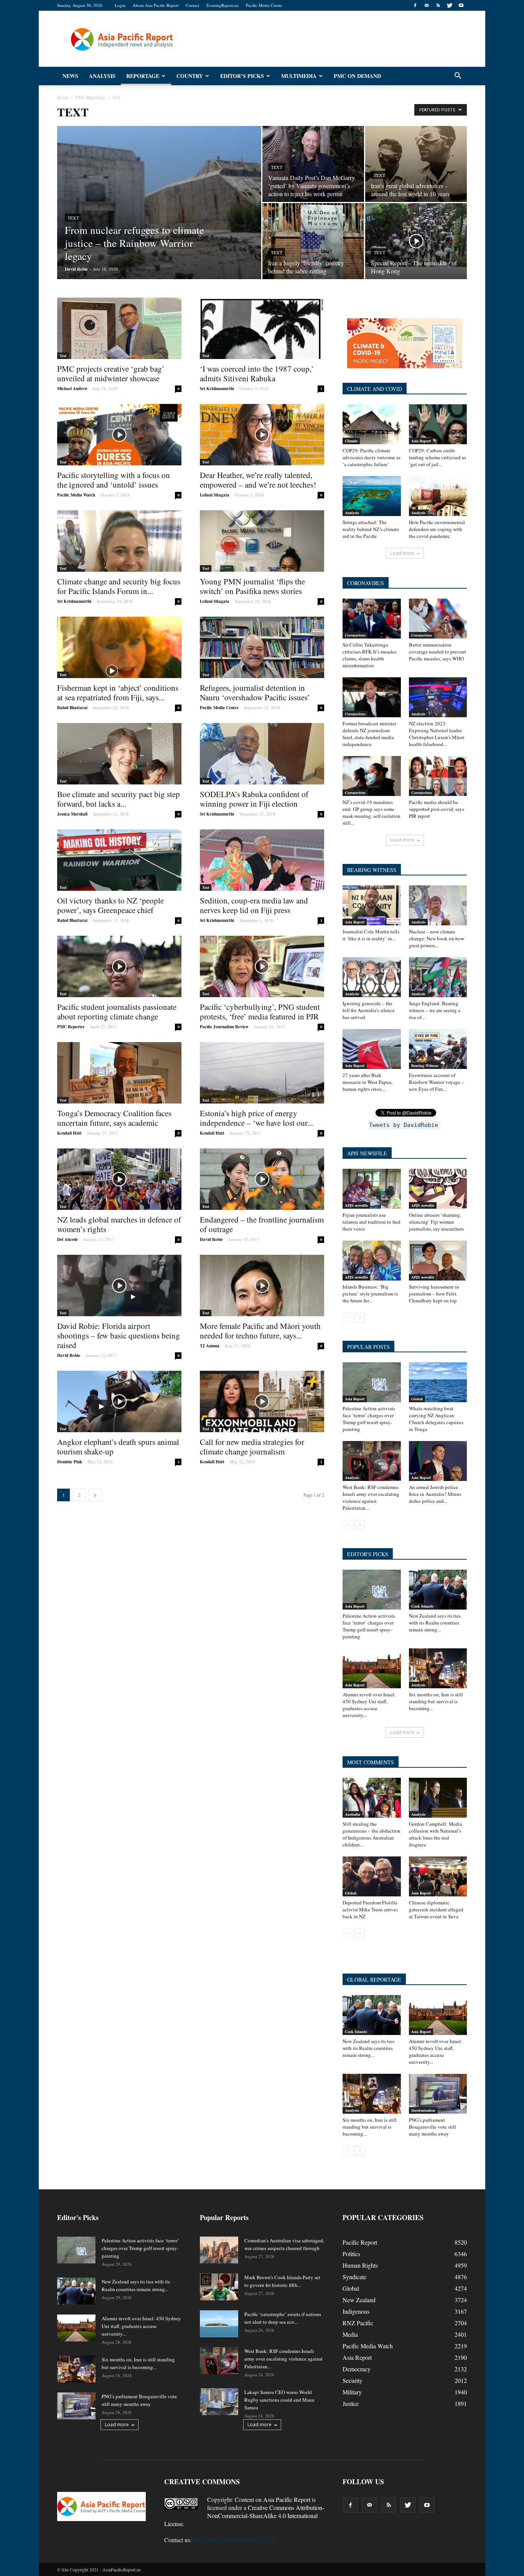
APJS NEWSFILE (367, 1153)
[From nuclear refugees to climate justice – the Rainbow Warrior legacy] (159, 215)
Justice (351, 2403)
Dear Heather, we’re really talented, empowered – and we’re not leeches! (258, 480)
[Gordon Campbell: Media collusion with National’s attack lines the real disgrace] (438, 1798)
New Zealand (359, 2300)
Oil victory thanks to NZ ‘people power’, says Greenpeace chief (110, 905)
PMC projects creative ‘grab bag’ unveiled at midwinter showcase (111, 373)
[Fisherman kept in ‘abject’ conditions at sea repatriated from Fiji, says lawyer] (119, 647)
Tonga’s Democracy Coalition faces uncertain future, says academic (114, 1118)
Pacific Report (360, 2242)
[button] (458, 76)
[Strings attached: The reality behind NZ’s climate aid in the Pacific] (372, 496)
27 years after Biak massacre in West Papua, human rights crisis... (367, 1082)
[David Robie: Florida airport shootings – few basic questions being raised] (119, 1286)
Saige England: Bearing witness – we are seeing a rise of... (435, 1010)
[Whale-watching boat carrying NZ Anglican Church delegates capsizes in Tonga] (438, 1382)
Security (353, 2380)
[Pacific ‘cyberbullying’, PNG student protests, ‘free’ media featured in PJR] (262, 966)
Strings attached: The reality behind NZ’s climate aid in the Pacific (371, 529)
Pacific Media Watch (76, 495)
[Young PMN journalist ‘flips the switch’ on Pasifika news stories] (262, 541)
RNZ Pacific (358, 2323)
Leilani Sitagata (215, 495)
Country (190, 76)
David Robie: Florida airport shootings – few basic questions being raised (119, 1335)
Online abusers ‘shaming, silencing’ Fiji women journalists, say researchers (436, 1222)
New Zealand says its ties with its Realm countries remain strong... (435, 1623)
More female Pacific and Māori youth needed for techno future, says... (260, 1331)
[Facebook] (415, 5)
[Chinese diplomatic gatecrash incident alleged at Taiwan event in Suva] (438, 1876)
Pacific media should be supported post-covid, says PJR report (437, 809)
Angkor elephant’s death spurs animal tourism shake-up (118, 1447)
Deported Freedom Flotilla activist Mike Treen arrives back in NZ (370, 1909)
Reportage (143, 76)
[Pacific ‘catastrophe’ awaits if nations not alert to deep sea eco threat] (219, 2324)
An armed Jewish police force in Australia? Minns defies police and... (435, 1494)
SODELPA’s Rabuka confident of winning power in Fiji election (254, 799)
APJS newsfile (356, 1205)
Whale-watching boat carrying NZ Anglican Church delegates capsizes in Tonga (436, 1419)
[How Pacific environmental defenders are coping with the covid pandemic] (438, 496)
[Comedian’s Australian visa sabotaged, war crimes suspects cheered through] (219, 2250)
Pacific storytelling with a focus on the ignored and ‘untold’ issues (114, 480)
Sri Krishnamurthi (217, 389)
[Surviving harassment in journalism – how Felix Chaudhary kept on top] (438, 1261)
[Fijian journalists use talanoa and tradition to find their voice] (372, 1189)
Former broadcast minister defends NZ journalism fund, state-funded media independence (369, 734)
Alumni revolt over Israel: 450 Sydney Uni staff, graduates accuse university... (369, 1705)
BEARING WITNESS (372, 870)
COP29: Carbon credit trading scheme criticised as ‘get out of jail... (437, 457)
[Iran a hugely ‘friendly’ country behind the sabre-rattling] (313, 241)
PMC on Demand (357, 76)
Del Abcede (68, 1239)
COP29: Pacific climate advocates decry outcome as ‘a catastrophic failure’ (372, 457)
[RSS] (438, 5)
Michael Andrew (72, 389)
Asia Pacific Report (287, 2499)
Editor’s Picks (242, 76)
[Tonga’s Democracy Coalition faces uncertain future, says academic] (119, 1073)
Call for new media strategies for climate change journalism (252, 1447)
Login (120, 5)
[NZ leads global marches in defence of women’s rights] (119, 1179)
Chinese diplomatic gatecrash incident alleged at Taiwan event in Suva (436, 1909)
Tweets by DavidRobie (404, 1125)
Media (350, 2334)
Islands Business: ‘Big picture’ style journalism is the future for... (370, 1294)
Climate (351, 441)
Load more (402, 553)
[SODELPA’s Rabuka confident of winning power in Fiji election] (262, 754)
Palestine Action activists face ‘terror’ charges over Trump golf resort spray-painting (369, 1419)
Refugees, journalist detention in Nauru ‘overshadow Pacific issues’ (255, 692)
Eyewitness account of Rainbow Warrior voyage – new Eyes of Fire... (437, 1082)
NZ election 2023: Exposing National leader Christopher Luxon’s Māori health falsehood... (437, 734)
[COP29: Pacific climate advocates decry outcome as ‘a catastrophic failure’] (372, 424)
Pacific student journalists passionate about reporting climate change (117, 1012)
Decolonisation (423, 2110)
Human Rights (360, 2265)
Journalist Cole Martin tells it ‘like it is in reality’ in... (371, 935)
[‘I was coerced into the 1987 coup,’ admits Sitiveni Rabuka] (262, 328)
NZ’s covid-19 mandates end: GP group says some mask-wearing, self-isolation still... (372, 812)
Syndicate (354, 2277)
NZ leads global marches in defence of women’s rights (119, 1224)
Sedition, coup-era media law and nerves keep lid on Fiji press (254, 905)
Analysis (102, 76)
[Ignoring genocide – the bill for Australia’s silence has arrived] (372, 977)
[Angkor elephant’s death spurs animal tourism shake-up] (119, 1401)
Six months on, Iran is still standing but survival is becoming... (436, 1701)
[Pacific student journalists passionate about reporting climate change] (119, 966)
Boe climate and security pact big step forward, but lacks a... (119, 799)
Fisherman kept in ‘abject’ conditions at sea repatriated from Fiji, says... (118, 692)
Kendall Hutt (69, 1133)
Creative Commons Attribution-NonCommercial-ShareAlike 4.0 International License (244, 2516)
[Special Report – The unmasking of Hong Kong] (416, 235)
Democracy (357, 2369)
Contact (192, 5)
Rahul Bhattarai (72, 708)
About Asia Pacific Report (156, 5)
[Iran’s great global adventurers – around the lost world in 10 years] (416, 164)
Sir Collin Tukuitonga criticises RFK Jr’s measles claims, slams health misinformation (370, 655)
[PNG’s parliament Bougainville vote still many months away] (438, 2094)
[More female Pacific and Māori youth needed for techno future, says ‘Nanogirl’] (262, 1286)
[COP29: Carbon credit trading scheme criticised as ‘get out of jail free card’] (438, 424)
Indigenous (356, 2311)
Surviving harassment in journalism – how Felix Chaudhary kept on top (434, 1294)
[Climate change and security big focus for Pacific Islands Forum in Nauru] (119, 541)
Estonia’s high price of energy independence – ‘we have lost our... (256, 1118)
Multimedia (299, 76)
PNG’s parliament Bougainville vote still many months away (433, 2127)
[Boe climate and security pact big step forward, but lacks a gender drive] (119, 754)
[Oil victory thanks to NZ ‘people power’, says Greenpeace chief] (119, 860)
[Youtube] (461, 5)
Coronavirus (355, 635)
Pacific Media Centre (264, 5)
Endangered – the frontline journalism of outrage (262, 1224)
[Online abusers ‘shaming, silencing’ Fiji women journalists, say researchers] (438, 1189)
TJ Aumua (210, 1346)
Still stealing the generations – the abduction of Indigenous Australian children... (372, 1834)
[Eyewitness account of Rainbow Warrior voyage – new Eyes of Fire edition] (438, 1049)
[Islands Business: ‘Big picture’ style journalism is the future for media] (372, 1261)
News (70, 76)
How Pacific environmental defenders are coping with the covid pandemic (437, 529)
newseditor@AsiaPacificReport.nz (235, 2540)
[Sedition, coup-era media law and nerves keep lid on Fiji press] (262, 860)
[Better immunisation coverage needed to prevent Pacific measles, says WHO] (438, 619)
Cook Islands (422, 1606)
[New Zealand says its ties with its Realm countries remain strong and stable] (438, 1590)
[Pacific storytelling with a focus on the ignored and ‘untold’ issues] (119, 435)
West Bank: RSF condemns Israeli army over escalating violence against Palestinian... (371, 1497)
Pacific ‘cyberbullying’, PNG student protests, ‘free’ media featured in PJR (260, 1012)
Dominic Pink (70, 1462)
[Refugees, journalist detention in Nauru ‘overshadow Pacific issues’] (262, 647)
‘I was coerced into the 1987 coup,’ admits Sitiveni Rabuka (257, 373)
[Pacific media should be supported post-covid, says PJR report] (438, 776)
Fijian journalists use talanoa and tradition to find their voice (372, 1222)
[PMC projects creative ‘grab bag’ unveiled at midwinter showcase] (119, 328)
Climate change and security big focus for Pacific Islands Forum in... (119, 586)
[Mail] (427, 5)
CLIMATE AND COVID (375, 389)
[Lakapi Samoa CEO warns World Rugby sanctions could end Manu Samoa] (219, 2402)
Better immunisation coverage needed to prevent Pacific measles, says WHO (437, 652)
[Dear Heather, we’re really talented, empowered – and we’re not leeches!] (262, 435)
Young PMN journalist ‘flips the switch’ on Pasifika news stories (252, 586)
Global (417, 1399)
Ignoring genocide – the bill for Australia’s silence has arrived (369, 1010)
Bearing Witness (425, 1065)
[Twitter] (450, 5)
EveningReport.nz (222, 5)
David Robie (76, 269)
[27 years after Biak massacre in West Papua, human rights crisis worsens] (372, 1049)
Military (352, 2392)
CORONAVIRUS (366, 583)
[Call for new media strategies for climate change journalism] (262, 1401)
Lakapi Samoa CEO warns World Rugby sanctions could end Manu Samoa (279, 2400)
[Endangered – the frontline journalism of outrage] (262, 1179)
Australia (353, 1814)
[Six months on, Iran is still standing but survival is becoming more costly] (438, 1668)
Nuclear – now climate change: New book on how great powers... (437, 938)
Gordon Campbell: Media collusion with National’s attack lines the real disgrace (436, 1834)
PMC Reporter (71, 1027)
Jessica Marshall (72, 814)
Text (73, 218)
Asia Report (421, 441)
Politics (351, 2254)
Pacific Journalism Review (224, 1027)
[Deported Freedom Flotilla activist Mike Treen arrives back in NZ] (372, 1876)
